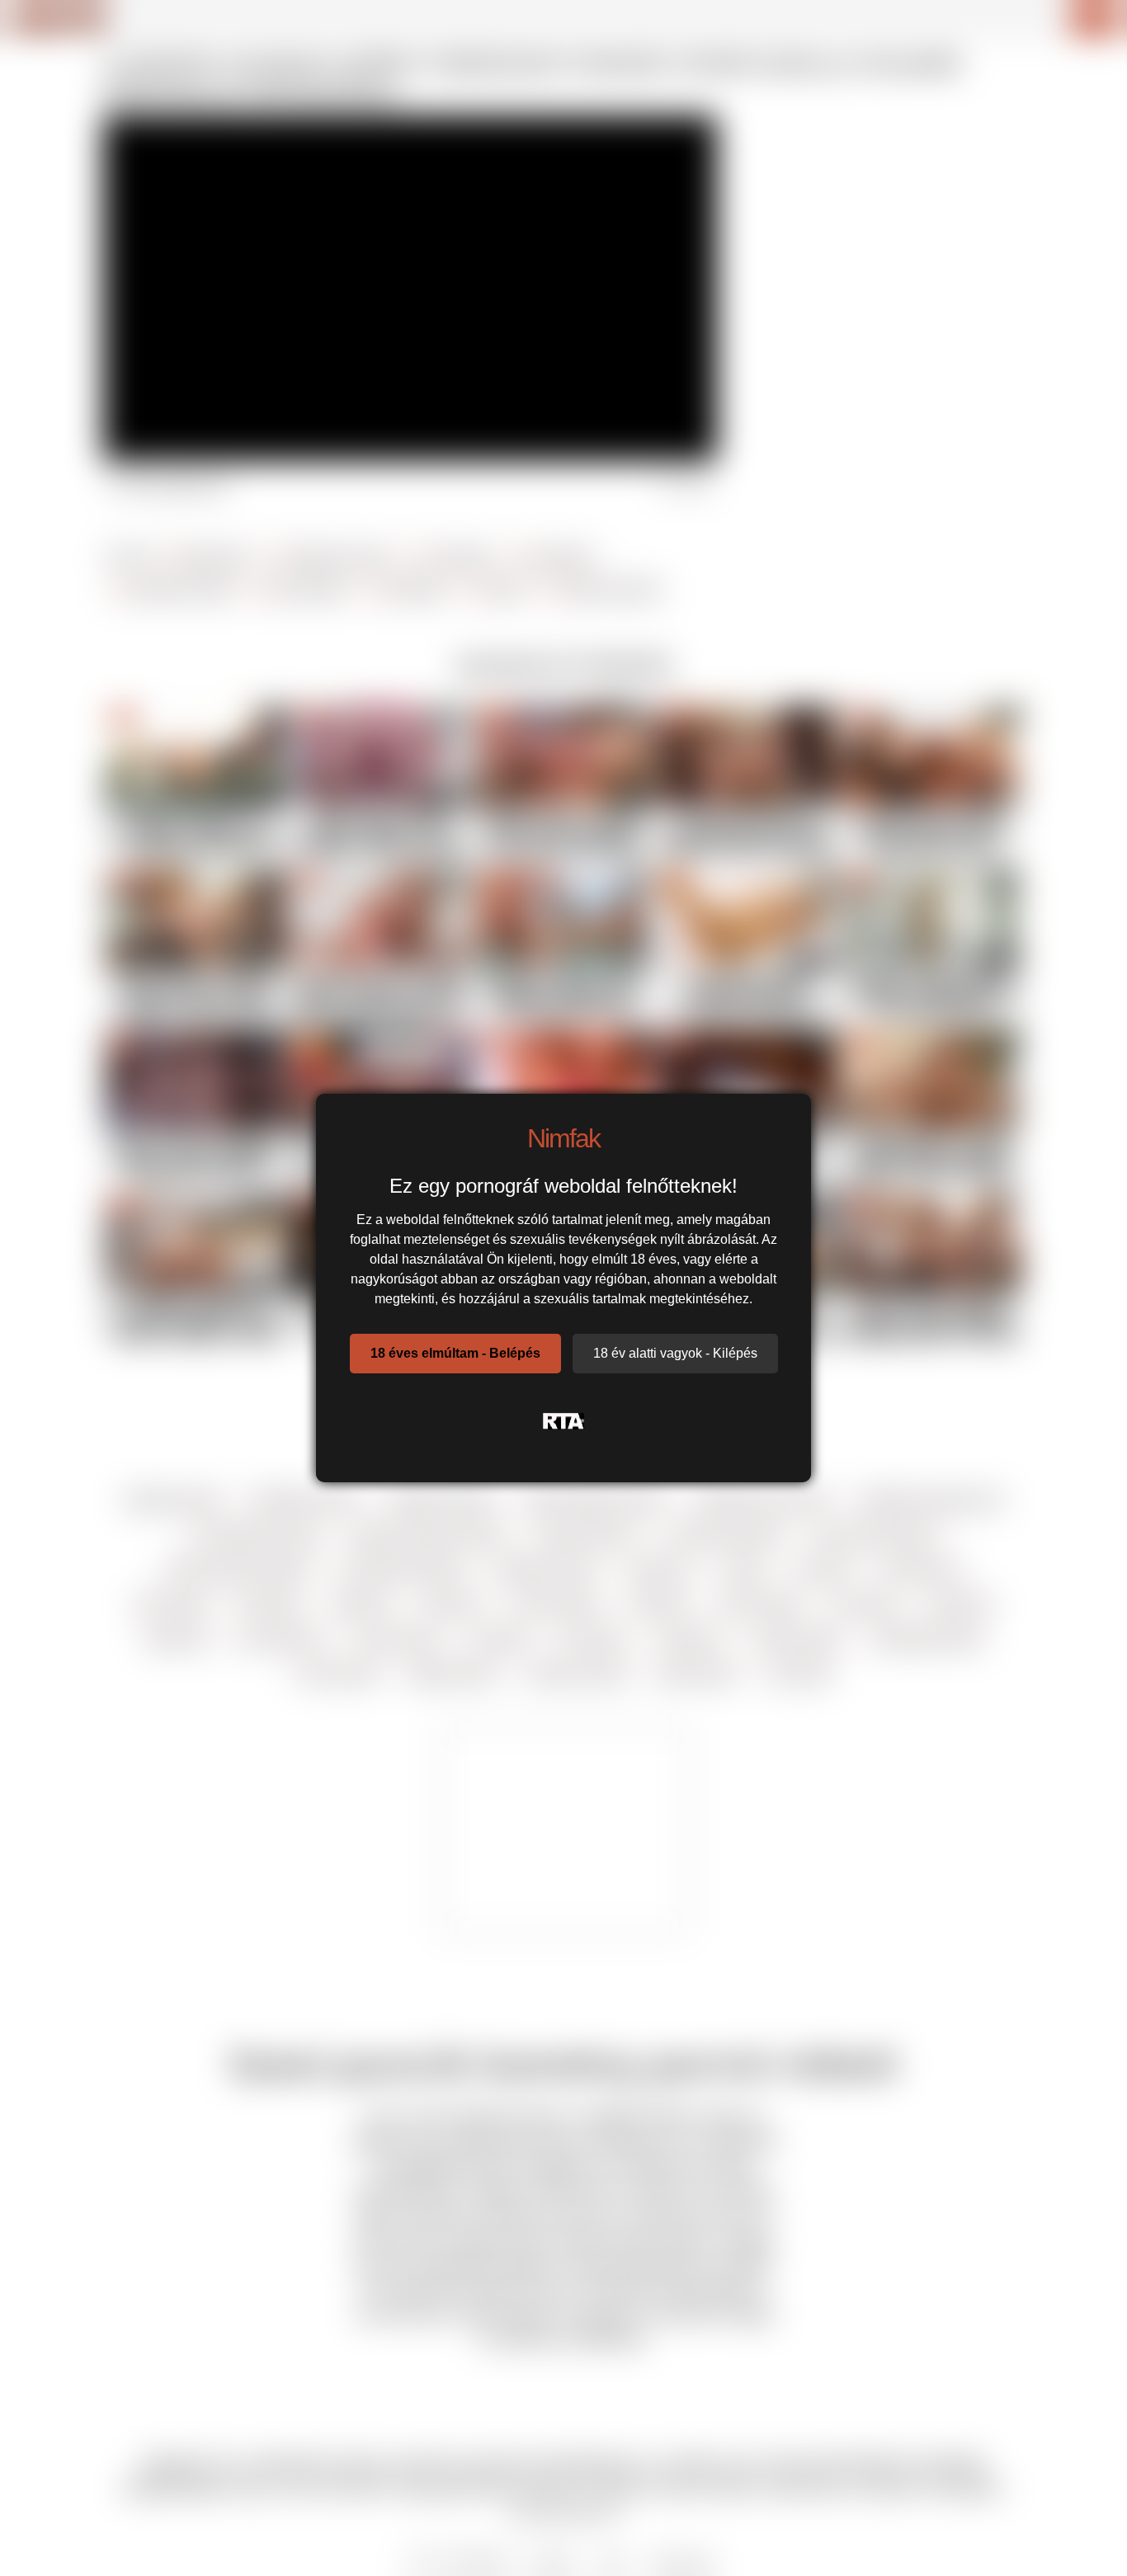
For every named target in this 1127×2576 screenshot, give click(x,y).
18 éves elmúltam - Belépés (455, 1353)
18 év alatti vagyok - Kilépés (675, 1353)
